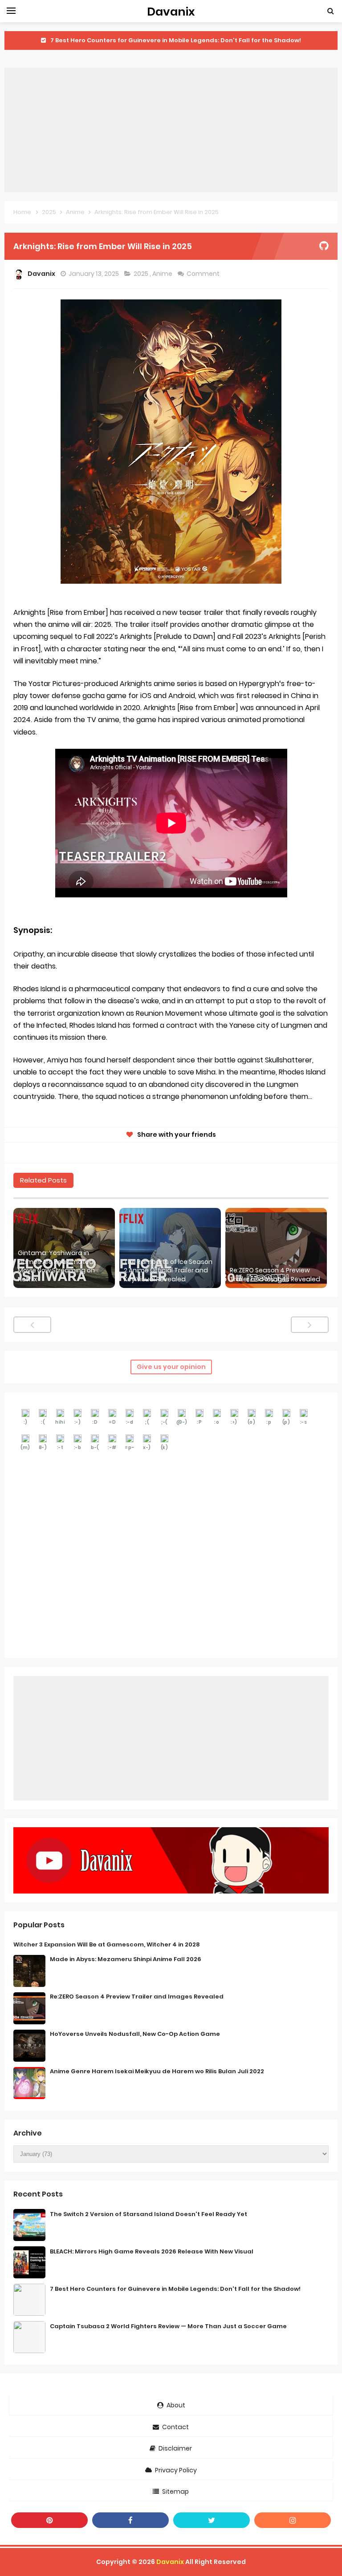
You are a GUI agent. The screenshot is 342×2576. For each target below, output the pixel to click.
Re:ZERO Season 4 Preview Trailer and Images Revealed (275, 1275)
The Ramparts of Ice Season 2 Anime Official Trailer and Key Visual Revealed (168, 1271)
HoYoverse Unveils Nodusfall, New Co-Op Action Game (135, 2034)
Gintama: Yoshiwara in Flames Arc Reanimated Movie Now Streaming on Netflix (56, 1266)
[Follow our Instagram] (293, 2520)
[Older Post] (310, 1325)
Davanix (170, 2562)
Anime (163, 274)
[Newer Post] (32, 1325)
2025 (142, 274)
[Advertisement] (171, 130)
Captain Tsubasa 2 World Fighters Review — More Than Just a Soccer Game (168, 2326)
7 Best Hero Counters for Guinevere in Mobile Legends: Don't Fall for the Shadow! (176, 40)
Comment (204, 274)
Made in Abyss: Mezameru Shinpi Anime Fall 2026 (126, 1959)
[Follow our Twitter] (212, 2520)
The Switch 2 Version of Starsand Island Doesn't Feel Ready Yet (149, 2214)
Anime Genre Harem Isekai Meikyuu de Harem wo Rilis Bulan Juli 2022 (157, 2071)
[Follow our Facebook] (130, 2520)
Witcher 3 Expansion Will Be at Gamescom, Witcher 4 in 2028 (107, 1944)
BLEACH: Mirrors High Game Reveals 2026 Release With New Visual (152, 2251)
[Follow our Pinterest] (49, 2520)
